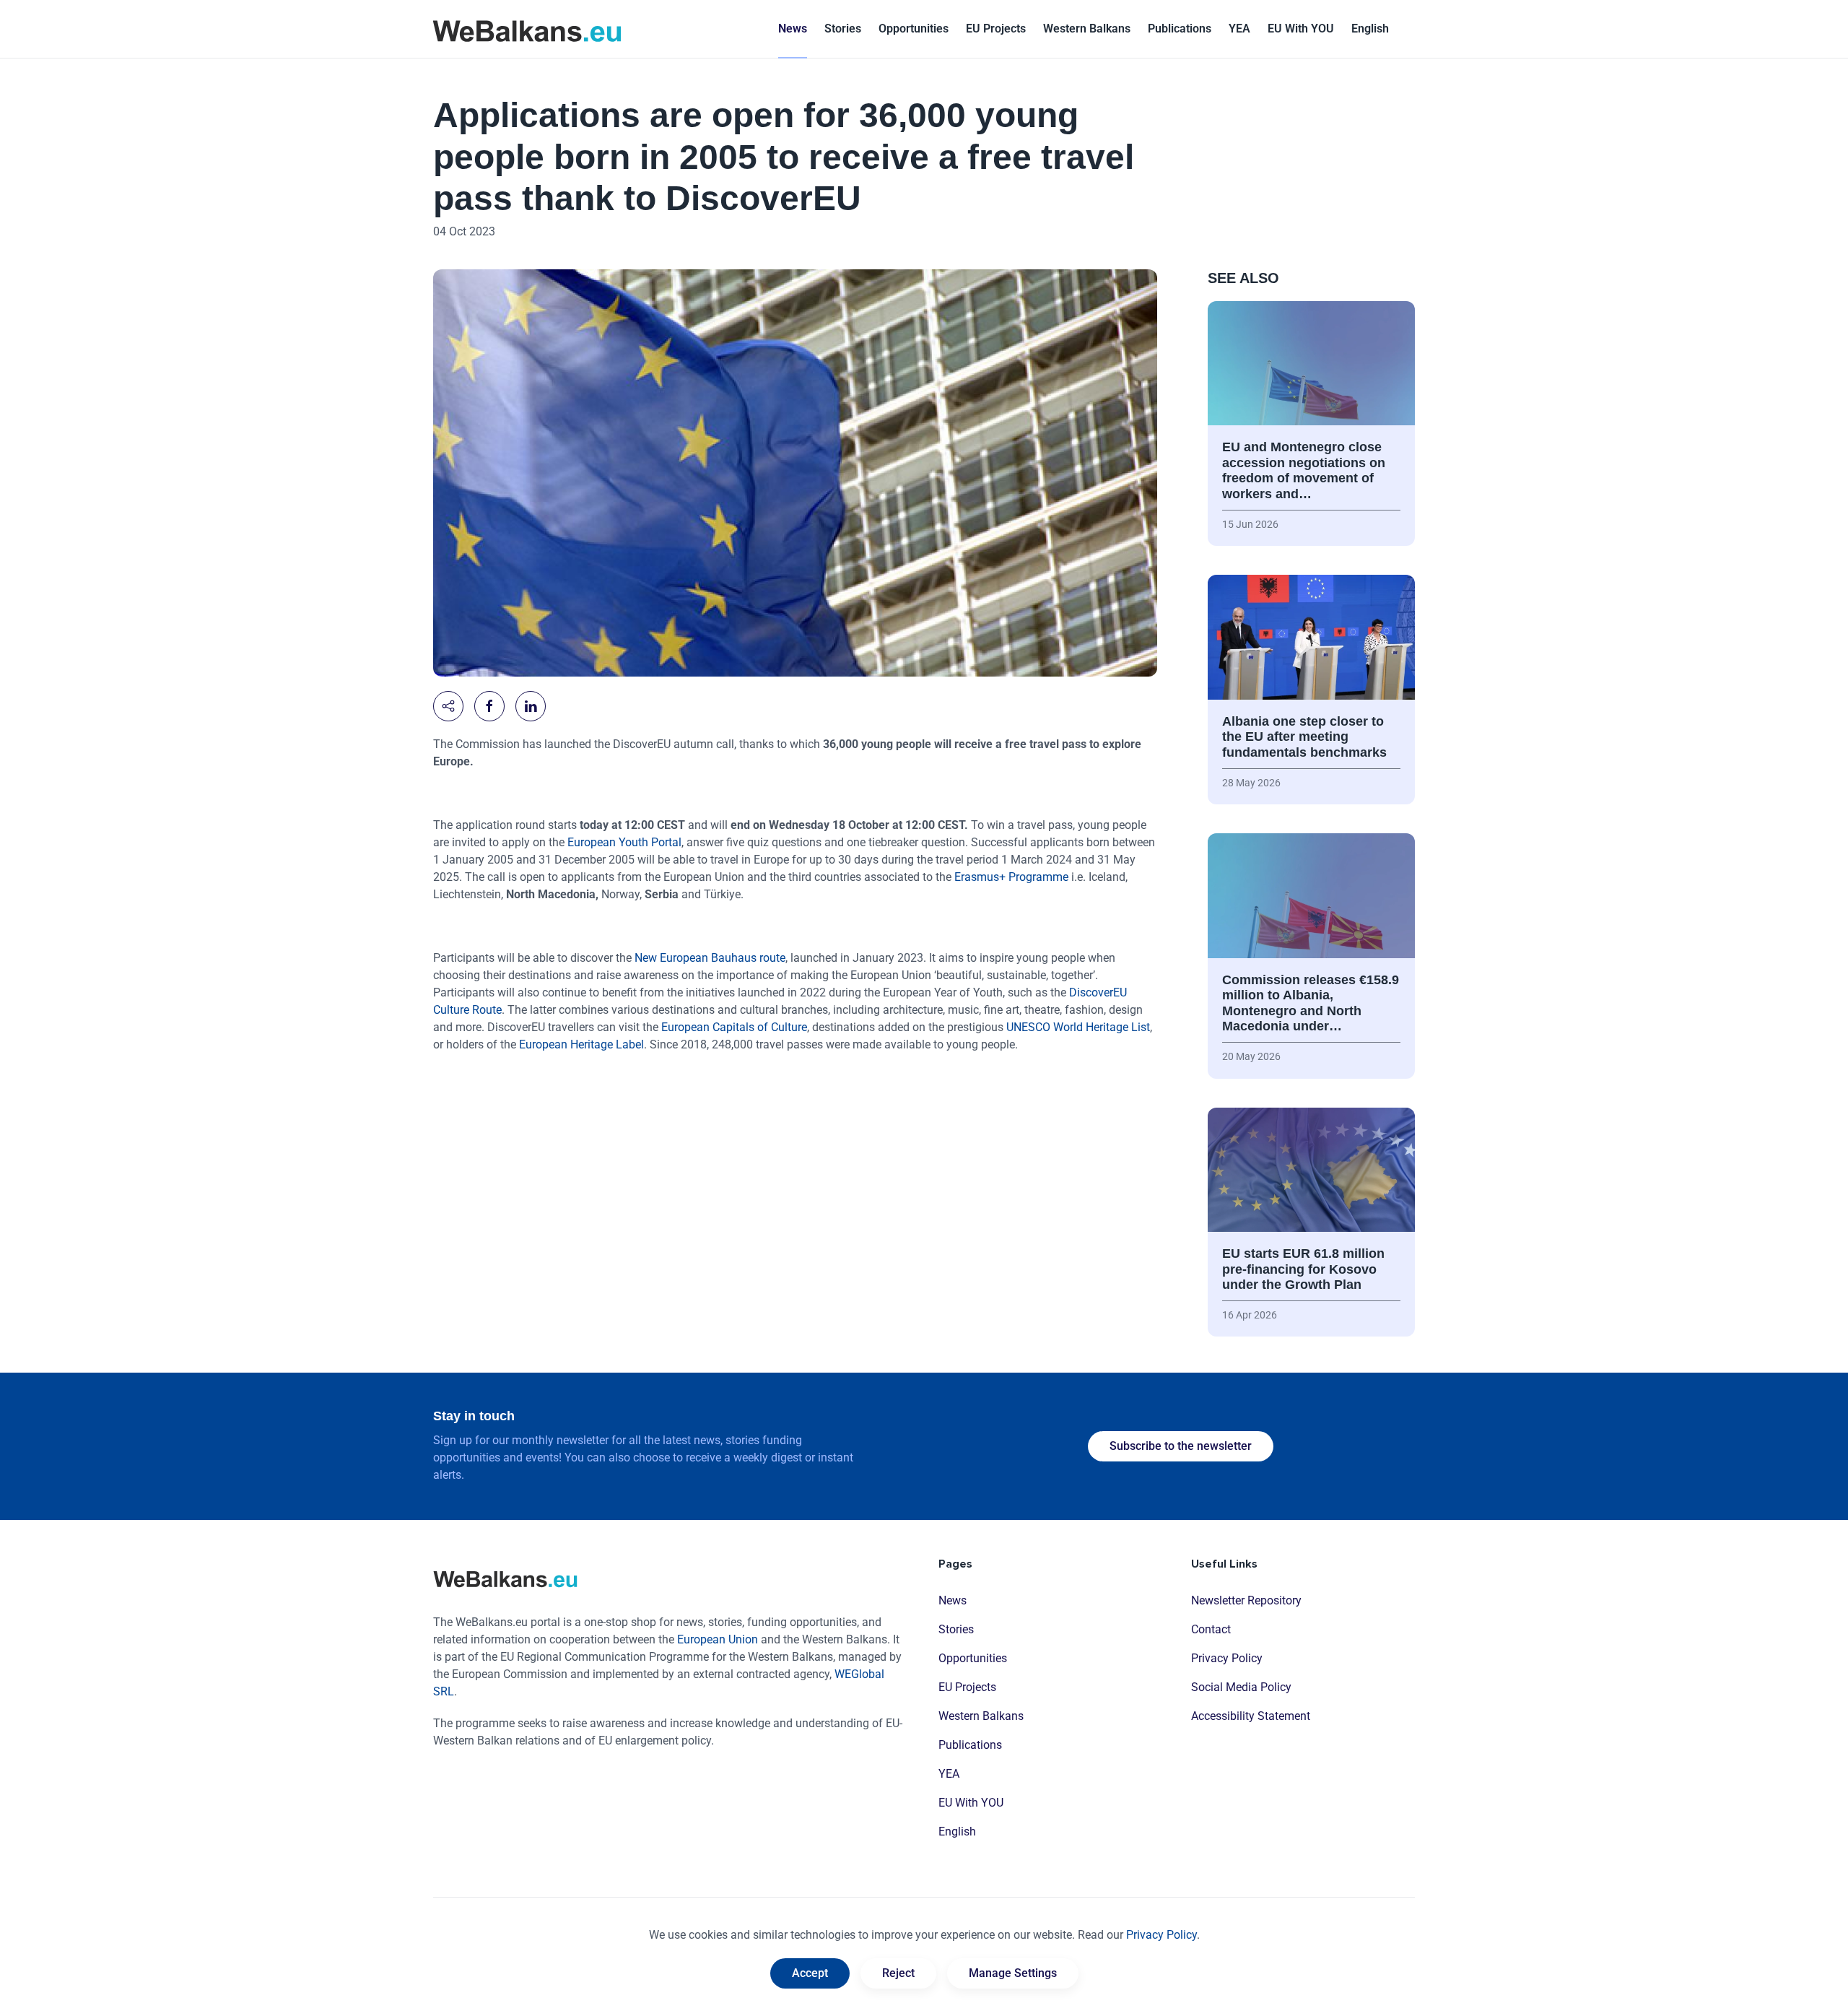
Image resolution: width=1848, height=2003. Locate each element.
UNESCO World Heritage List (1078, 1027)
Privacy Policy (1227, 1658)
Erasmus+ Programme (1011, 877)
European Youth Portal (624, 842)
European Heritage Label (581, 1044)
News (793, 29)
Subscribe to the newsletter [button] (1181, 1446)
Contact (1211, 1629)
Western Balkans (981, 1716)
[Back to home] (527, 29)
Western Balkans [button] (1087, 29)
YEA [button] (1239, 29)
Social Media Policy (1241, 1687)
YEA (949, 1774)
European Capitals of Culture (734, 1027)
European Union (718, 1639)
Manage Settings (1013, 1973)
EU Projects (996, 29)
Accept (810, 1973)
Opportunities (914, 29)
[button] (1370, 29)
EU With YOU (1301, 29)
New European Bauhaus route (710, 958)
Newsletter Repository (1246, 1600)
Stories (843, 29)
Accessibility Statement (1251, 1716)
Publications (1180, 29)
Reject (898, 1973)
